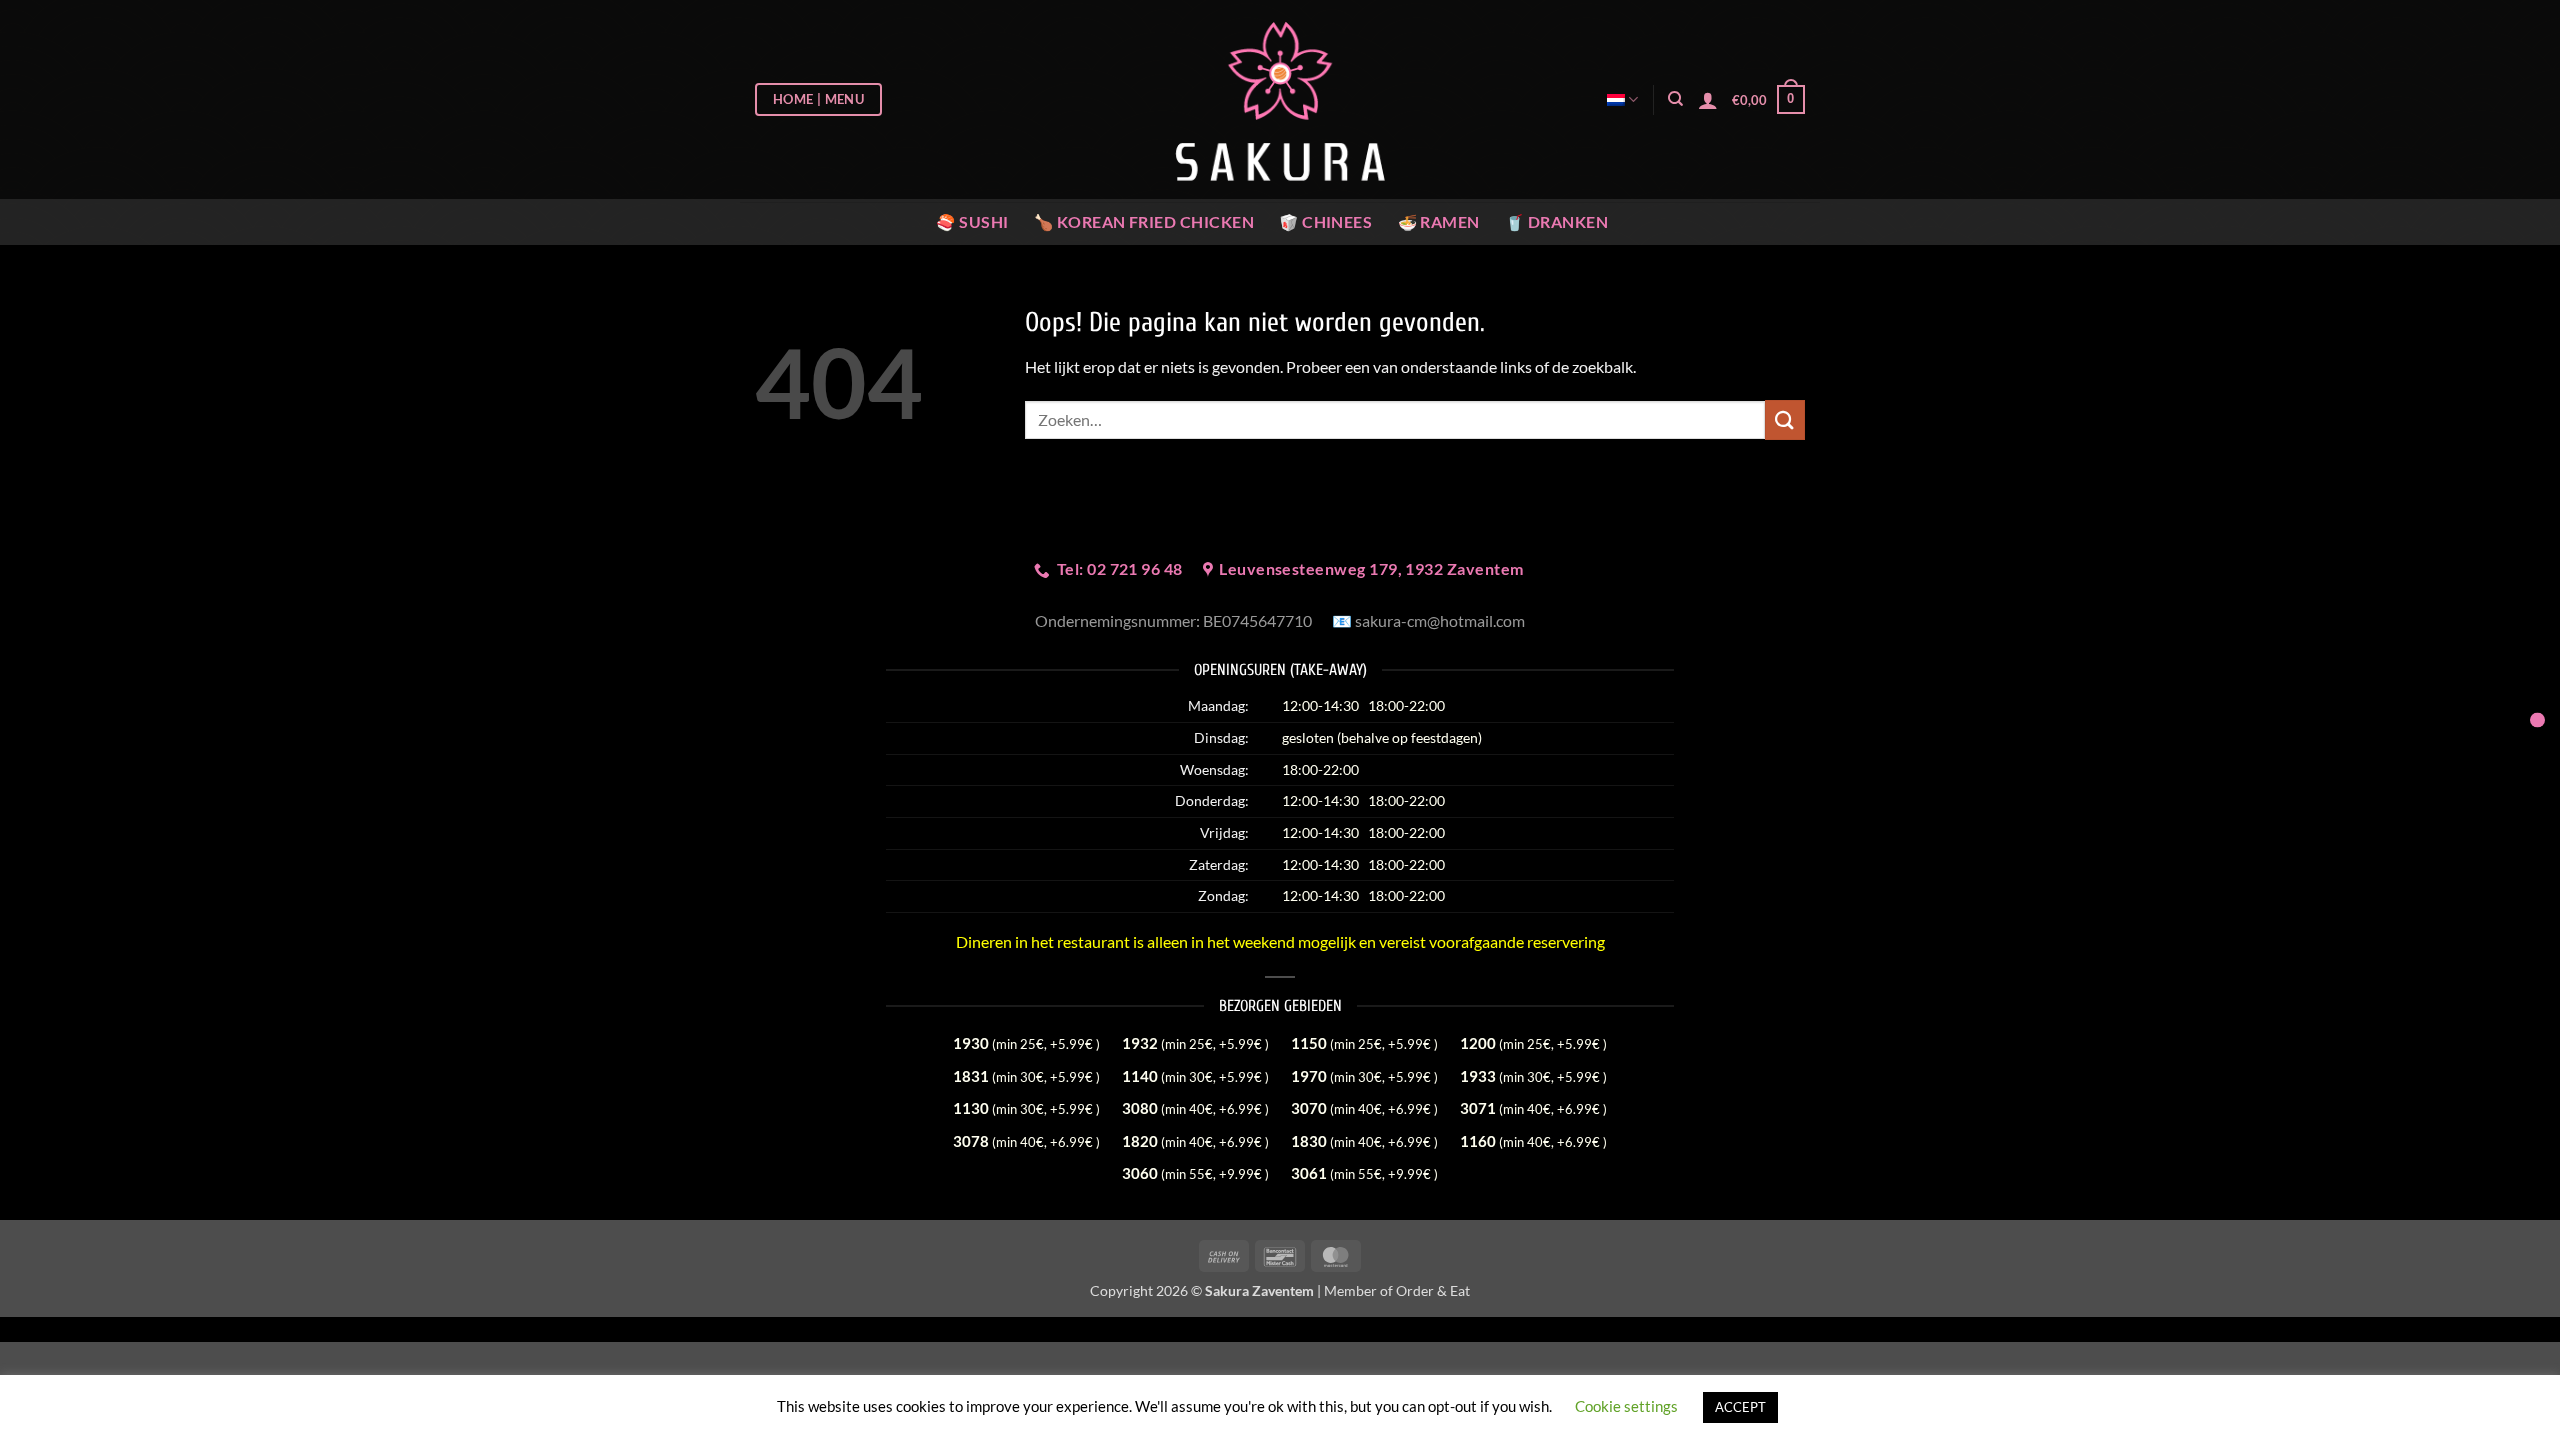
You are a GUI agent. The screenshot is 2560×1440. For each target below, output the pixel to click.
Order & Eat (1433, 1290)
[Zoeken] (1675, 99)
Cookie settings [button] (1626, 1406)
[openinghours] (2537, 720)
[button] (1768, 100)
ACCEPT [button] (1740, 1407)
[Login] (1708, 100)
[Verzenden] (1785, 419)
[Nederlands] (1622, 99)
